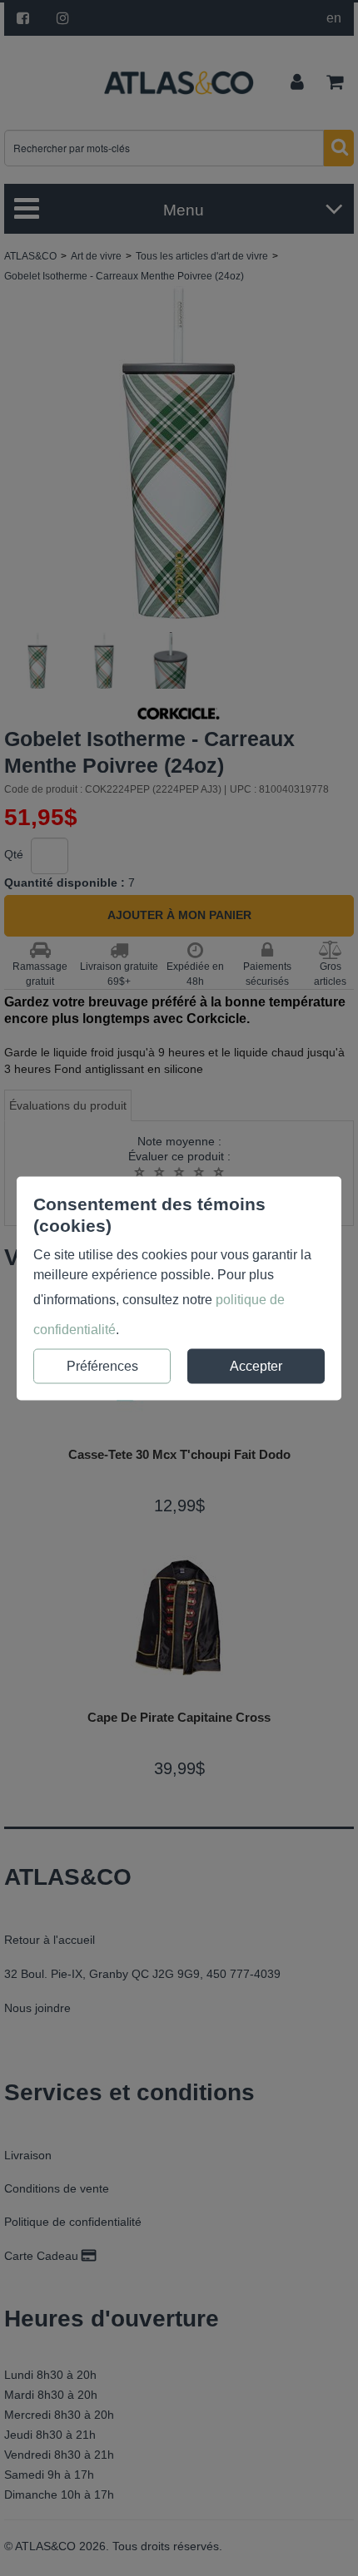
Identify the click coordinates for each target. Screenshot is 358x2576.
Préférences (102, 1365)
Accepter (256, 1365)
